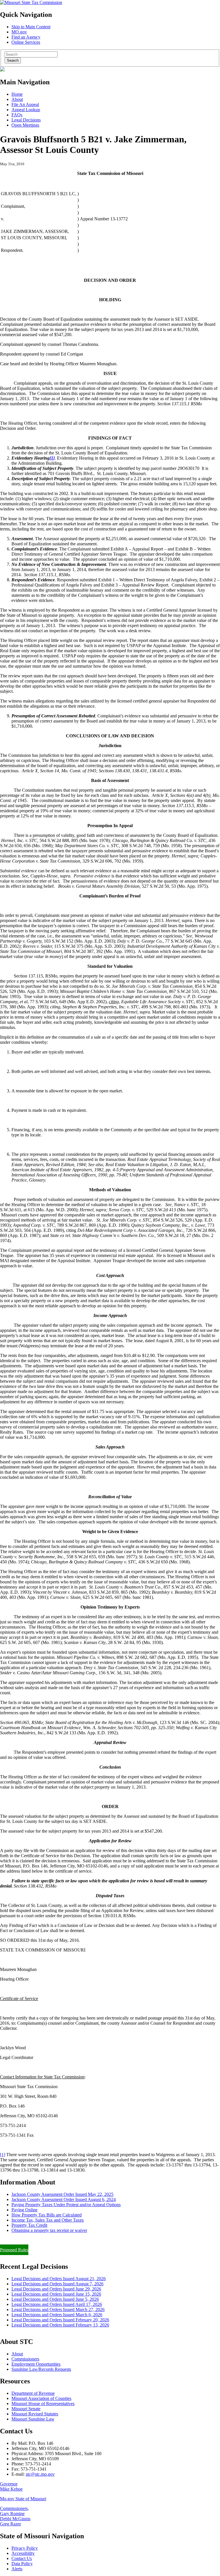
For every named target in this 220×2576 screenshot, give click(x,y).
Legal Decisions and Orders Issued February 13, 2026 (60, 2325)
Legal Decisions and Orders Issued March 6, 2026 (57, 2315)
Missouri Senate (26, 2409)
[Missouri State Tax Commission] (31, 2)
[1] (3, 2155)
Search (13, 60)
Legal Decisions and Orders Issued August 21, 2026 (59, 2279)
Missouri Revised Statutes (35, 2414)
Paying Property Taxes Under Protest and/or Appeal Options (66, 2205)
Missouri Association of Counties (41, 2398)
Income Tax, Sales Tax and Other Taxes (48, 2220)
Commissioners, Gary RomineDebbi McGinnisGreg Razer (15, 2516)
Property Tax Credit (29, 2225)
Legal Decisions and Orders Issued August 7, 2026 (57, 2284)
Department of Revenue (33, 2393)
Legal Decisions (26, 120)
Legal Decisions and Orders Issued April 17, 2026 (57, 2304)
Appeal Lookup (26, 110)
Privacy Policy (25, 2548)
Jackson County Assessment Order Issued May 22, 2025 (62, 2194)
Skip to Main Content (31, 27)
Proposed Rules (14, 2250)
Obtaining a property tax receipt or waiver (49, 2230)
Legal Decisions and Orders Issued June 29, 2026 (56, 2289)
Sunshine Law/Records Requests (41, 2369)
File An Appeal (25, 104)
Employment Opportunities (36, 2364)
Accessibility (23, 2553)
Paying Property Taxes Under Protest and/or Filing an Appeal (55, 2240)
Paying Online (24, 2210)
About (17, 99)
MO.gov (19, 32)
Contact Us (22, 2558)
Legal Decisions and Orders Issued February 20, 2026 (60, 2320)
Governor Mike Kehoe (11, 2486)
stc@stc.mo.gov (40, 2474)
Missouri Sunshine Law (33, 2419)
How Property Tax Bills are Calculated (47, 2215)
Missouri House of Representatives (43, 2404)
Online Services (26, 42)
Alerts (17, 2569)
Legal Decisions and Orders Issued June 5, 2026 (55, 2299)
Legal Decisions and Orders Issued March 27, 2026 (58, 2309)
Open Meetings (25, 125)
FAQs (17, 115)
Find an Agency (26, 37)
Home (17, 94)
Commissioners (25, 2359)
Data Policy (22, 2564)
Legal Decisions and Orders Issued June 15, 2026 (56, 2294)
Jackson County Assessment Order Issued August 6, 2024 (64, 2199)
